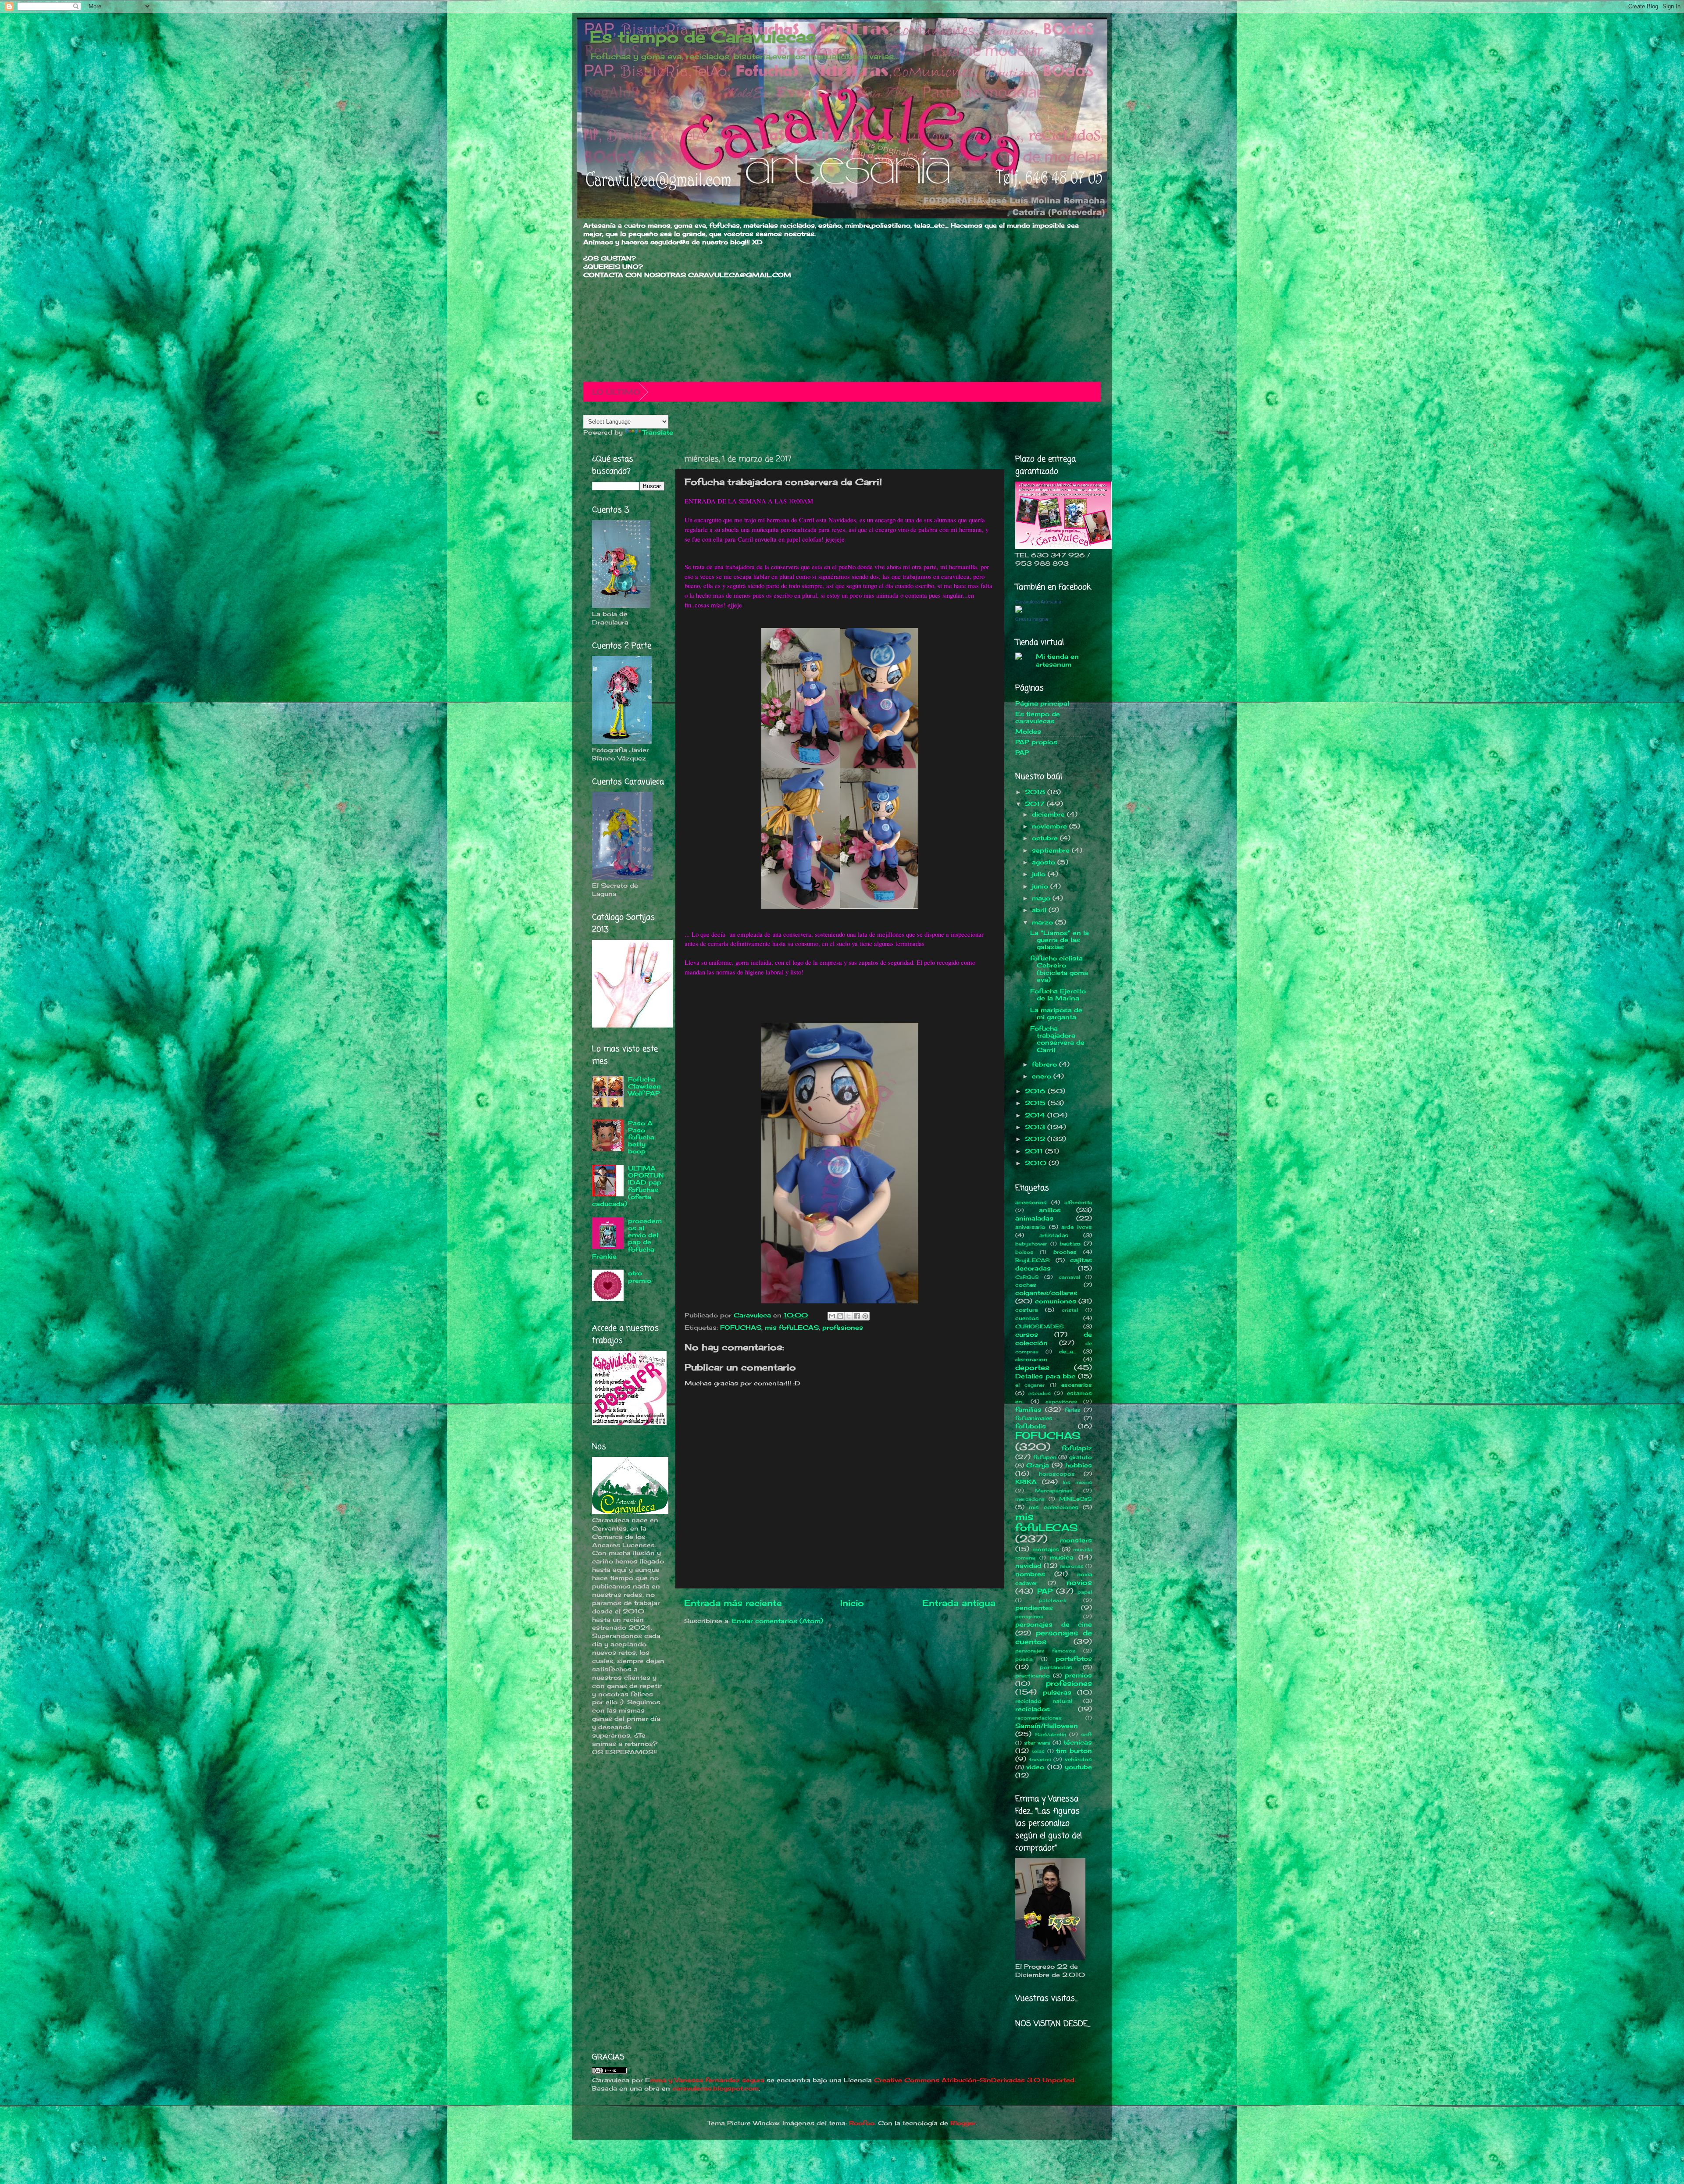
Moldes (1028, 732)
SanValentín (1051, 1734)
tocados (1040, 1759)
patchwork (1052, 1600)
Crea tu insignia (1032, 619)
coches (1026, 1285)
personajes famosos (1045, 1651)
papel (1085, 1592)
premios (1078, 1675)
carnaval (1069, 1277)
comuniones (1056, 1301)
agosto (1045, 862)
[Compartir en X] (849, 1316)
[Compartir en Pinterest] (865, 1316)
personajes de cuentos (1054, 1637)
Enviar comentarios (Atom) (778, 1621)
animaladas (1034, 1218)
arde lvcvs (1077, 1227)
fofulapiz (1077, 1448)
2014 (1036, 1115)
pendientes (1034, 1608)
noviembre (1051, 826)
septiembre (1052, 850)
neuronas (1072, 1566)
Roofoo (862, 2123)
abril (1040, 910)
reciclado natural (1044, 1701)
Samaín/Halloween (1047, 1726)
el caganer (1030, 1385)
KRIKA (1026, 1482)
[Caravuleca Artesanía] (1019, 610)
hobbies (1079, 1465)
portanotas (1056, 1667)
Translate (658, 432)
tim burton (1074, 1751)
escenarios (1077, 1385)
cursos (1027, 1335)
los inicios (1077, 1482)
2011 (1035, 1151)
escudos (1040, 1393)
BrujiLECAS (1033, 1260)
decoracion (1031, 1359)
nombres (1030, 1574)
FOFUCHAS (741, 1328)
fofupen (1045, 1457)
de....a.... (1068, 1351)
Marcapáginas (1054, 1491)
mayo (1042, 898)
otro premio (640, 1277)
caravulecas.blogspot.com (715, 2088)
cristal (1070, 1310)
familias (1028, 1410)
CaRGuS (1027, 1277)
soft (1086, 1734)
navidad (1028, 1566)
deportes (1032, 1367)
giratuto (1081, 1457)
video (1035, 1767)
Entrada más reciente (733, 1603)
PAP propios (1036, 742)
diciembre (1049, 814)
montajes (1046, 1549)
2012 (1036, 1139)
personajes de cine (1054, 1624)
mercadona (1030, 1499)
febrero (1045, 1064)
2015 (1036, 1103)
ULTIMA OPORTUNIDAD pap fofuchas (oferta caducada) (628, 1186)
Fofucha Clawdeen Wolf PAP (644, 1086)
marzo (1044, 922)
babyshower (1031, 1244)
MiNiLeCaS (1076, 1499)
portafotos (1074, 1659)
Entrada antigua (959, 1603)
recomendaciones (1038, 1718)
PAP (1022, 753)
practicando (1033, 1675)
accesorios (1031, 1202)
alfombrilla (1078, 1203)
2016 (1036, 1091)
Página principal (1042, 703)
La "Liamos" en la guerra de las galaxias (1060, 940)
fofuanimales (1034, 1418)
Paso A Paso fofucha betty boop (641, 1137)
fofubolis (1031, 1426)
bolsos (1024, 1252)
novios (1079, 1582)
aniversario (1030, 1227)
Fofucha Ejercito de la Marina (1058, 995)
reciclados (1033, 1709)
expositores (1061, 1402)
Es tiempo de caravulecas (1038, 717)
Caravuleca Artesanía (1038, 602)
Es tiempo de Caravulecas (703, 37)
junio (1041, 886)
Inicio (852, 1603)
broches (1065, 1252)
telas (1038, 1751)
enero (1043, 1076)
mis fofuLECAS (792, 1328)
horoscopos (1057, 1474)
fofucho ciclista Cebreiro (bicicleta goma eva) (1059, 969)
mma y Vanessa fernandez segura (707, 2080)
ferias (1073, 1410)
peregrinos (1029, 1617)
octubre (1046, 838)
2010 (1037, 1163)
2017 (1036, 804)
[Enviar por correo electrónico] (832, 1316)
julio (1040, 874)
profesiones (843, 1328)
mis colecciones (1053, 1507)
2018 (1036, 792)
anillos (1050, 1210)
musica (1062, 1557)
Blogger (963, 2123)
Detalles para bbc (1045, 1376)
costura (1026, 1310)
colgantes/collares (1046, 1293)
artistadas (1054, 1235)
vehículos (1078, 1759)
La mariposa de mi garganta (1056, 1013)
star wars (1037, 1743)
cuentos (1027, 1318)
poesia (1024, 1659)
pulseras (1057, 1692)
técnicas (1078, 1742)
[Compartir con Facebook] (857, 1316)
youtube (1078, 1767)
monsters (1076, 1540)
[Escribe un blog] (840, 1316)
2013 (1036, 1127)
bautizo (1070, 1244)
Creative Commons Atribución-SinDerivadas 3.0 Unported (974, 2080)
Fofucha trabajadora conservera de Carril (1057, 1039)
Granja (1038, 1465)
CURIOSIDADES (1040, 1326)
